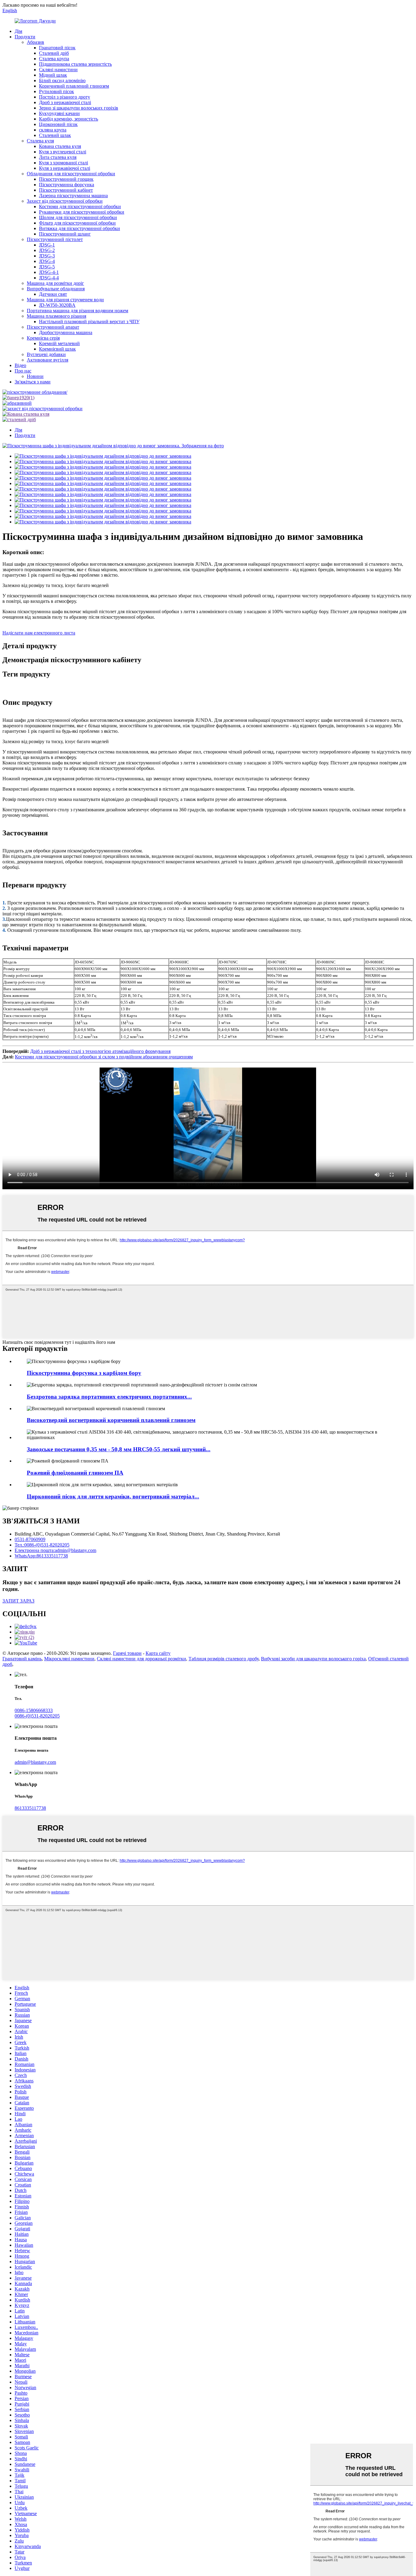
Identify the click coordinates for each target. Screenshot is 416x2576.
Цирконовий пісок (58, 124)
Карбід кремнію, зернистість (69, 119)
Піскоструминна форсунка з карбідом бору (84, 1373)
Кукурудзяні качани (59, 113)
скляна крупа (53, 130)
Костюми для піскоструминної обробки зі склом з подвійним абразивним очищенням (104, 1057)
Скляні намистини (58, 70)
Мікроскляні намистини (69, 1659)
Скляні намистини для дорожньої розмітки (141, 1659)
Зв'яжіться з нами (33, 382)
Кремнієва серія (43, 338)
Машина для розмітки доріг (55, 283)
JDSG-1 (47, 245)
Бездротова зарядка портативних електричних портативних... (109, 1397)
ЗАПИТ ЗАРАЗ (18, 1601)
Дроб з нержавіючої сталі (65, 102)
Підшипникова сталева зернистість (75, 64)
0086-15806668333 (34, 1710)
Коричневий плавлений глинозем (74, 86)
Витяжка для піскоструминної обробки (79, 228)
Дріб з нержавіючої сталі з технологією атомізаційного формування (100, 1051)
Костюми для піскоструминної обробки (80, 206)
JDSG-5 (47, 267)
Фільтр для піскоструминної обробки (77, 223)
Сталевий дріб (54, 53)
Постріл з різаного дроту (65, 97)
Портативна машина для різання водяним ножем (78, 311)
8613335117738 (30, 1808)
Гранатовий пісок (57, 48)
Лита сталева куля (58, 157)
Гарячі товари (127, 1653)
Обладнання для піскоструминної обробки (71, 174)
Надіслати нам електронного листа (39, 633)
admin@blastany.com (35, 1762)
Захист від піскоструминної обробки (65, 201)
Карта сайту (158, 1653)
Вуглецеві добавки (46, 354)
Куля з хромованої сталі (63, 163)
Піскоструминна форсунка (67, 185)
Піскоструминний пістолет (55, 239)
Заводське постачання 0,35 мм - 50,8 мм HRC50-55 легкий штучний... (119, 1449)
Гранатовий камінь (22, 1659)
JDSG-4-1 (49, 272)
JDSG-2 (47, 250)
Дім (18, 31)
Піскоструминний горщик (66, 179)
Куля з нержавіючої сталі (65, 168)
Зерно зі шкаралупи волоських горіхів (79, 108)
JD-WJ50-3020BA (57, 305)
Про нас (23, 371)
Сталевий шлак (55, 135)
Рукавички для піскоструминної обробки (82, 212)
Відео (20, 365)
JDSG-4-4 (49, 278)
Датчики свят (53, 294)
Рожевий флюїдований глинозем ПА (75, 1473)
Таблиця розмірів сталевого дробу (224, 1659)
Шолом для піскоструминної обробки (78, 217)
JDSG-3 (47, 256)
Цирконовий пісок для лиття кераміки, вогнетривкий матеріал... (113, 1496)
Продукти (25, 37)
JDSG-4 (47, 261)
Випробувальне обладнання (56, 289)
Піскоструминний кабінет (66, 190)
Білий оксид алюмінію (62, 80)
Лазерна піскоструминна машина (73, 196)
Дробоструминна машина (66, 332)
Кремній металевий (59, 343)
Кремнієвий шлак (57, 349)
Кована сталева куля (60, 146)
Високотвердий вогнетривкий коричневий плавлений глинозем (111, 1420)
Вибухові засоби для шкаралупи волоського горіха (313, 1659)
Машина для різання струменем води (65, 300)
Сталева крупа (54, 59)
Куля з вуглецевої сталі (63, 152)
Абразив (35, 42)
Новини (35, 376)
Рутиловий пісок (56, 91)
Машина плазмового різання (56, 316)
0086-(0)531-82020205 (37, 1716)
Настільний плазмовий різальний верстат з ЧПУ (89, 322)
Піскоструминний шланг (65, 234)
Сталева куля (40, 141)
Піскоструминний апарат (53, 327)
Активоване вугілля (48, 360)
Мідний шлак (53, 75)
